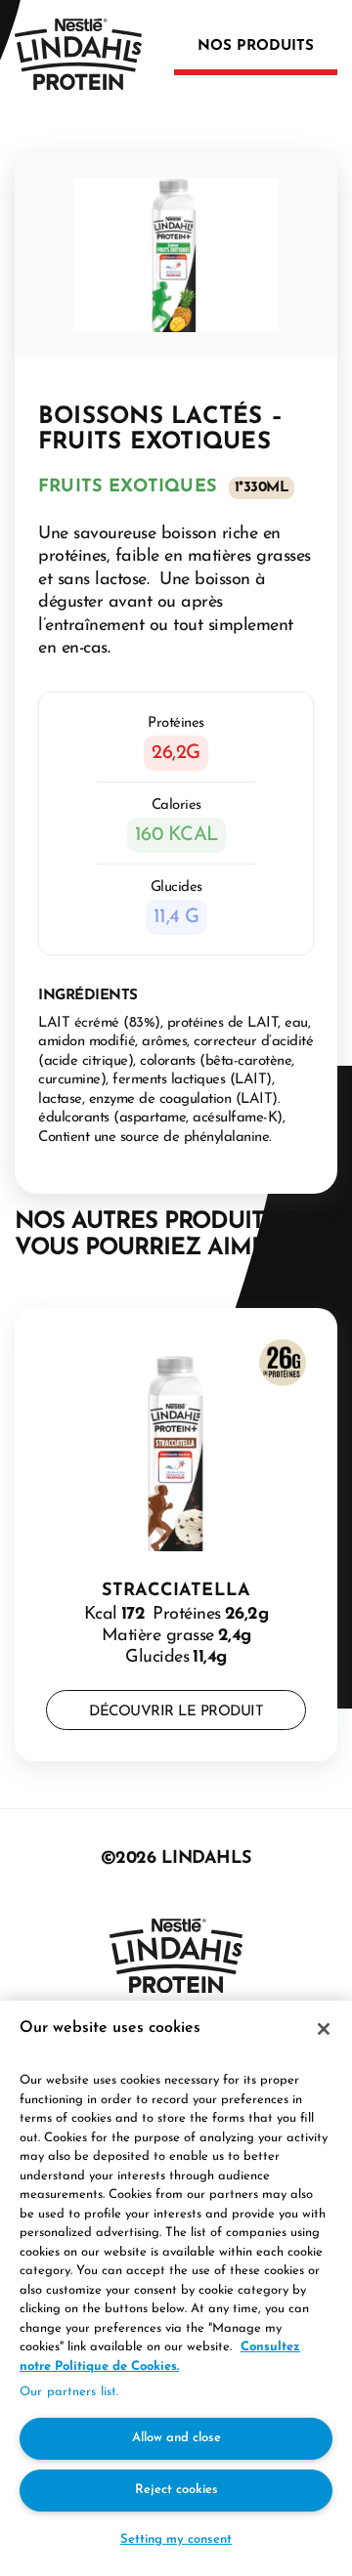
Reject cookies (176, 2490)
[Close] (324, 2029)
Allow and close (176, 2438)
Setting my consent (176, 2539)
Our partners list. (69, 2392)
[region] (176, 2288)
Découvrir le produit (176, 1712)
